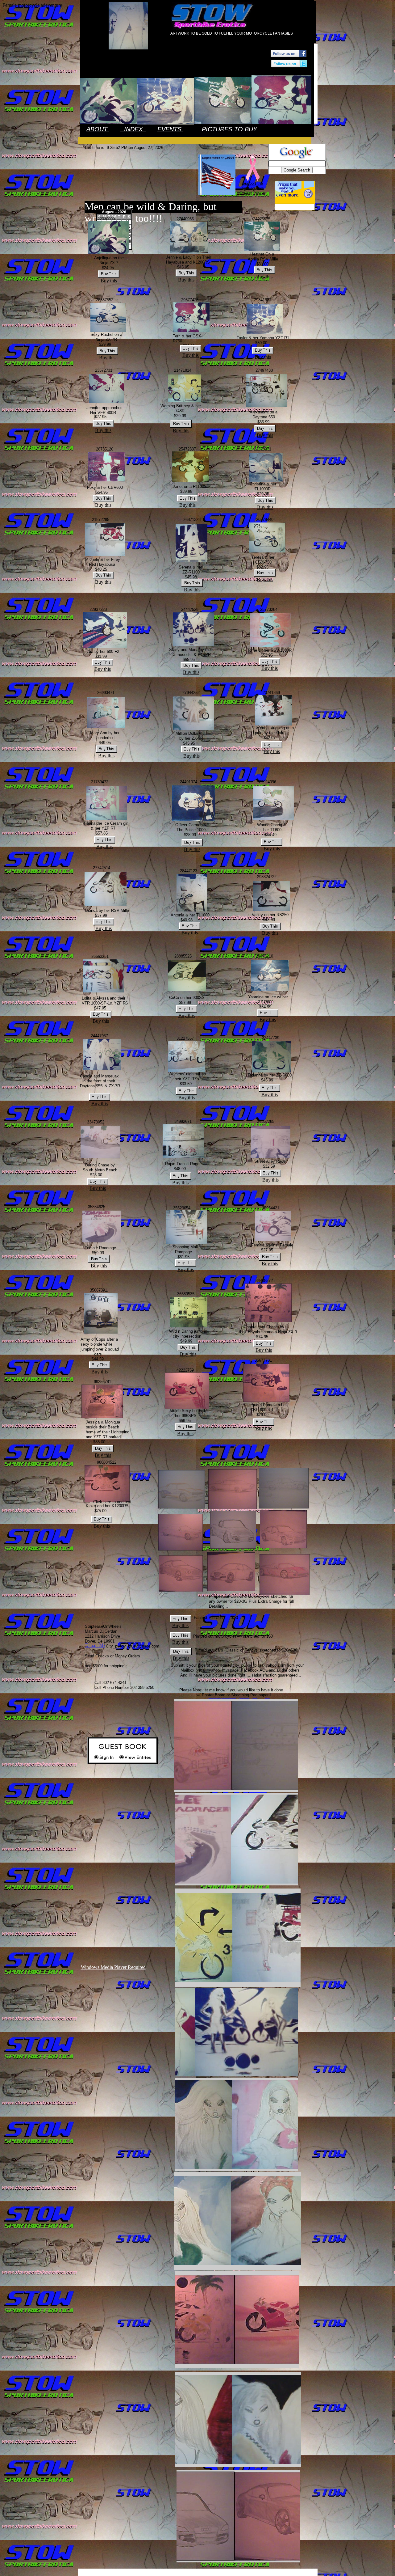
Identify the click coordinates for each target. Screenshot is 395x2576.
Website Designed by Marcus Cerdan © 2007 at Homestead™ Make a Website (187, 2572)
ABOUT (98, 129)
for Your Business (268, 2572)
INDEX (133, 129)
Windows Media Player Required (113, 1967)
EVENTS (170, 129)
